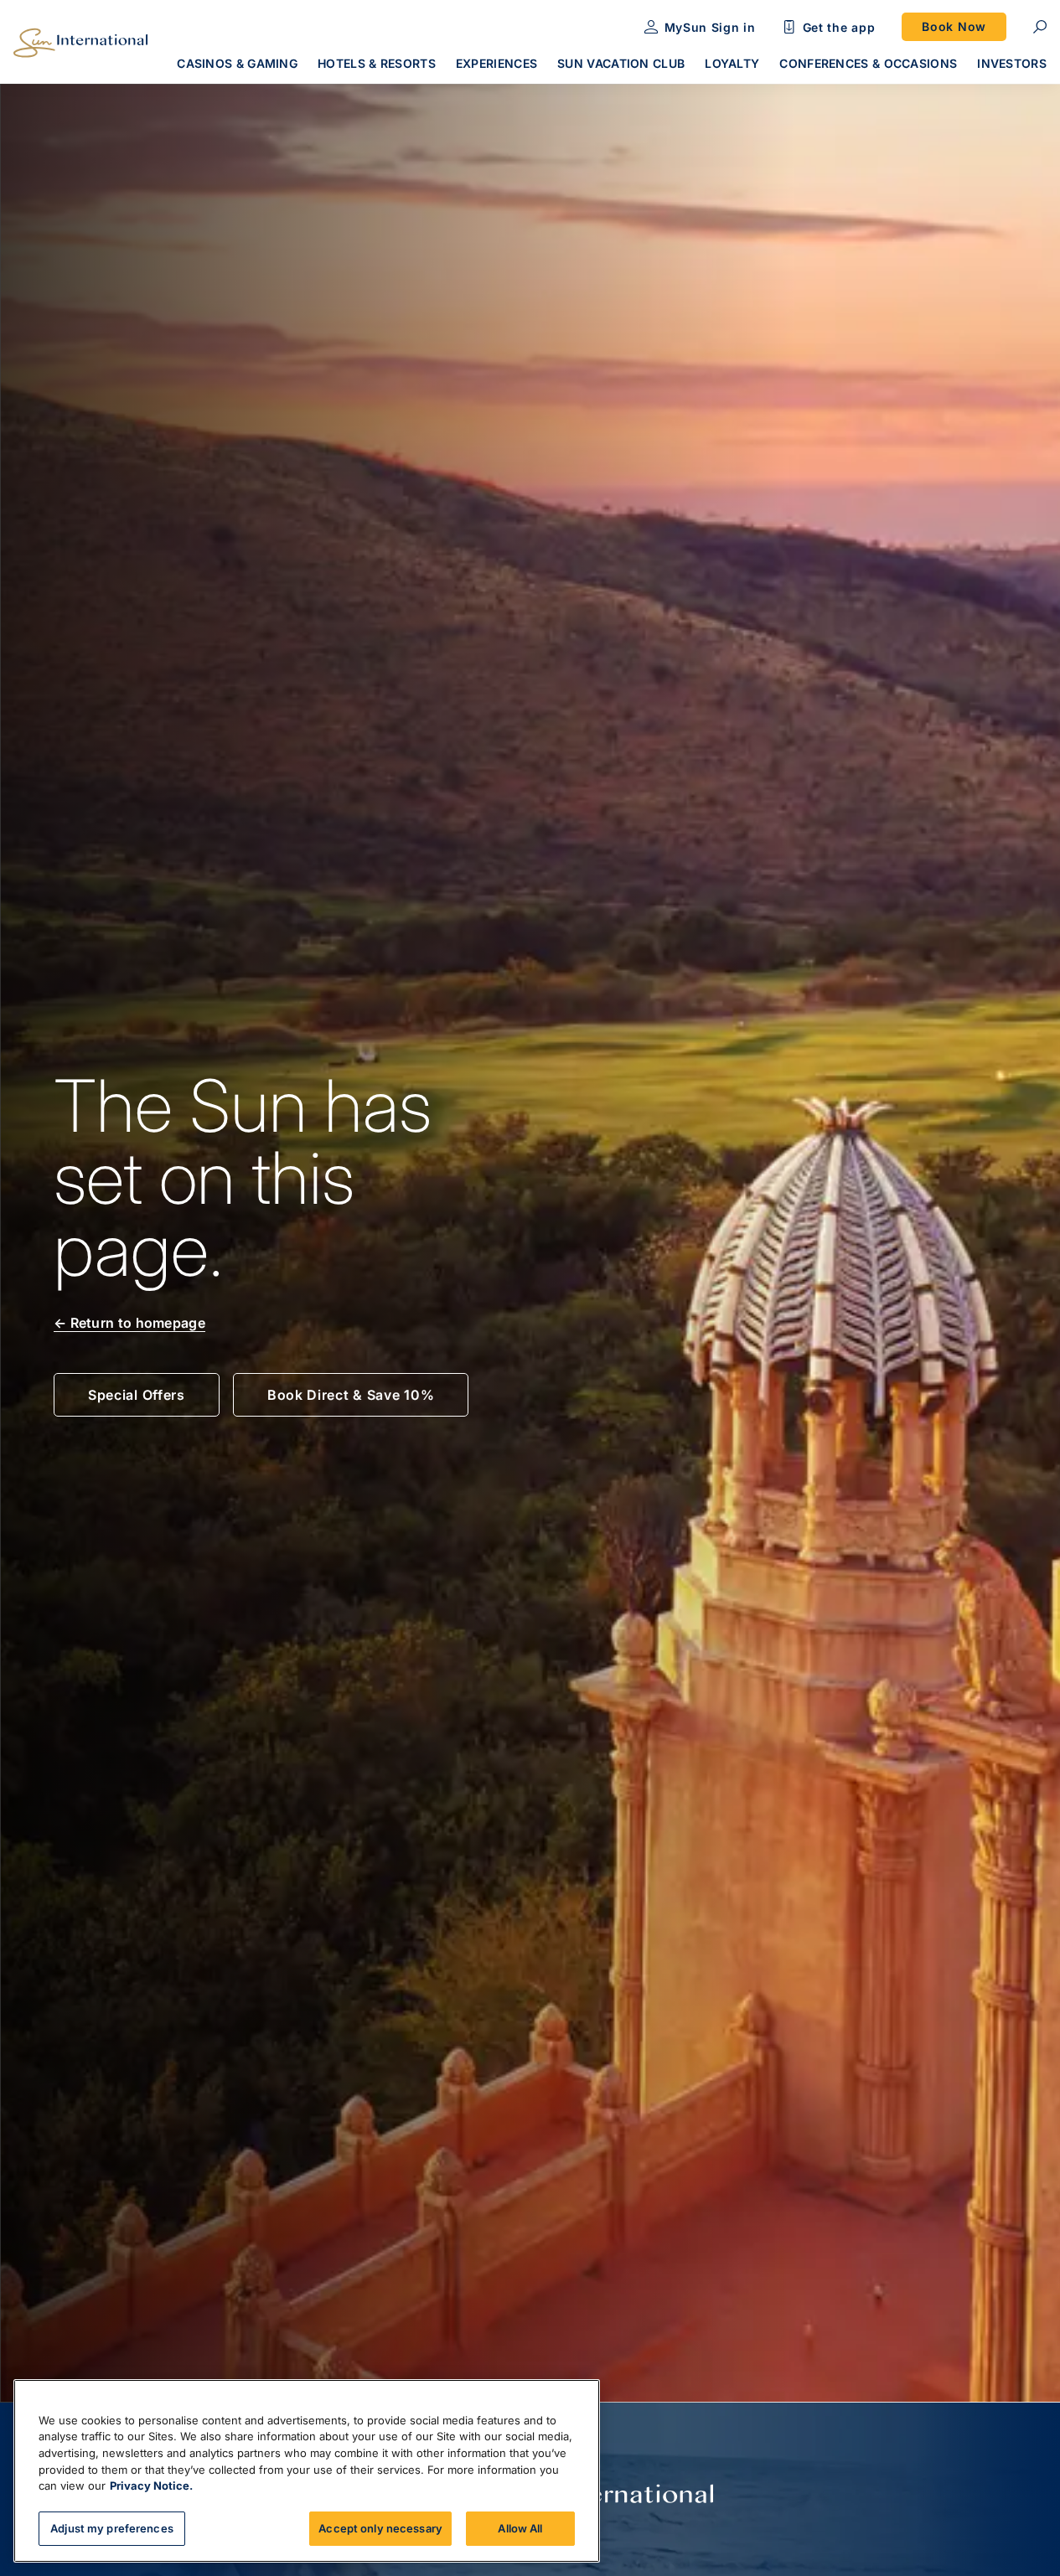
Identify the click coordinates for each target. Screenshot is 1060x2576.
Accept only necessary (380, 2527)
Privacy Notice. (151, 2486)
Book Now (954, 26)
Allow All (520, 2527)
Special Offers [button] (137, 1395)
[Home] (80, 43)
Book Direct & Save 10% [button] (351, 1395)
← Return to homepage (129, 1323)
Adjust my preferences (112, 2527)
